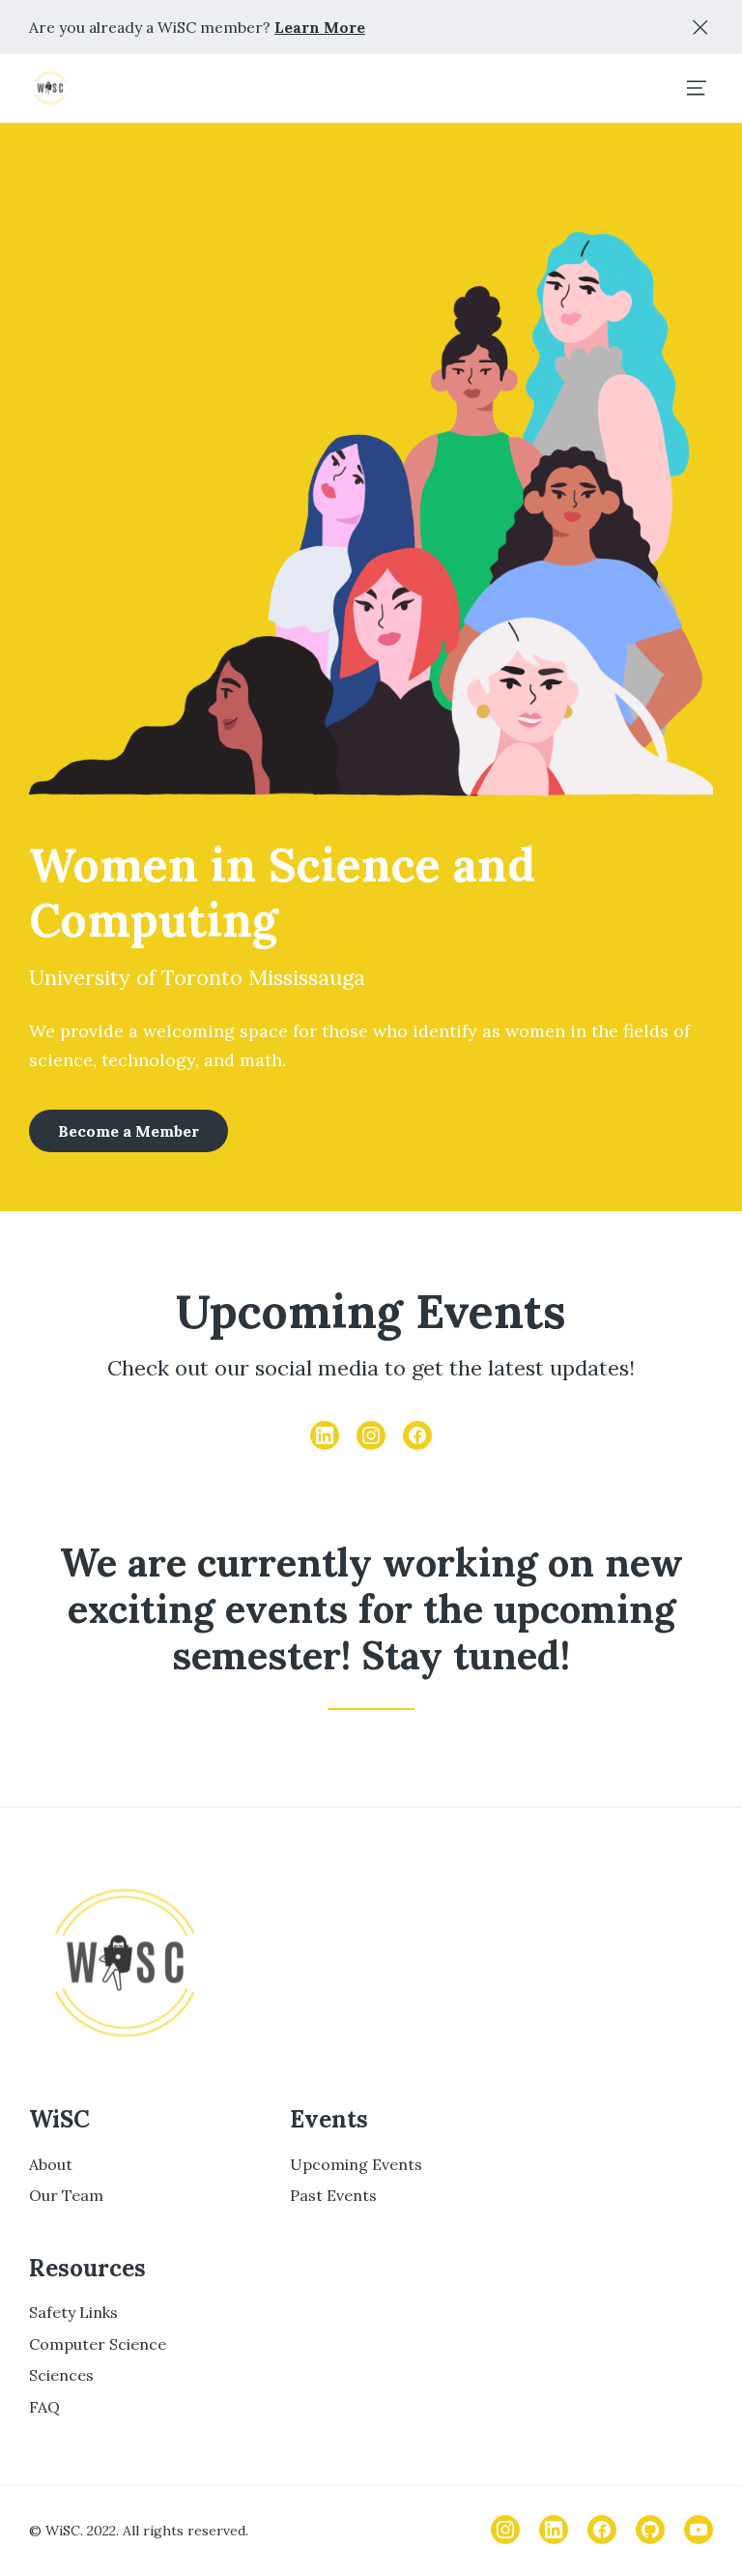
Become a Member (128, 1131)
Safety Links (73, 2312)
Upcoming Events (356, 2164)
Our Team (66, 2195)
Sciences (61, 2375)
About (51, 2164)
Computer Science (98, 2344)
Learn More (320, 27)
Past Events (333, 2195)
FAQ (44, 2407)
